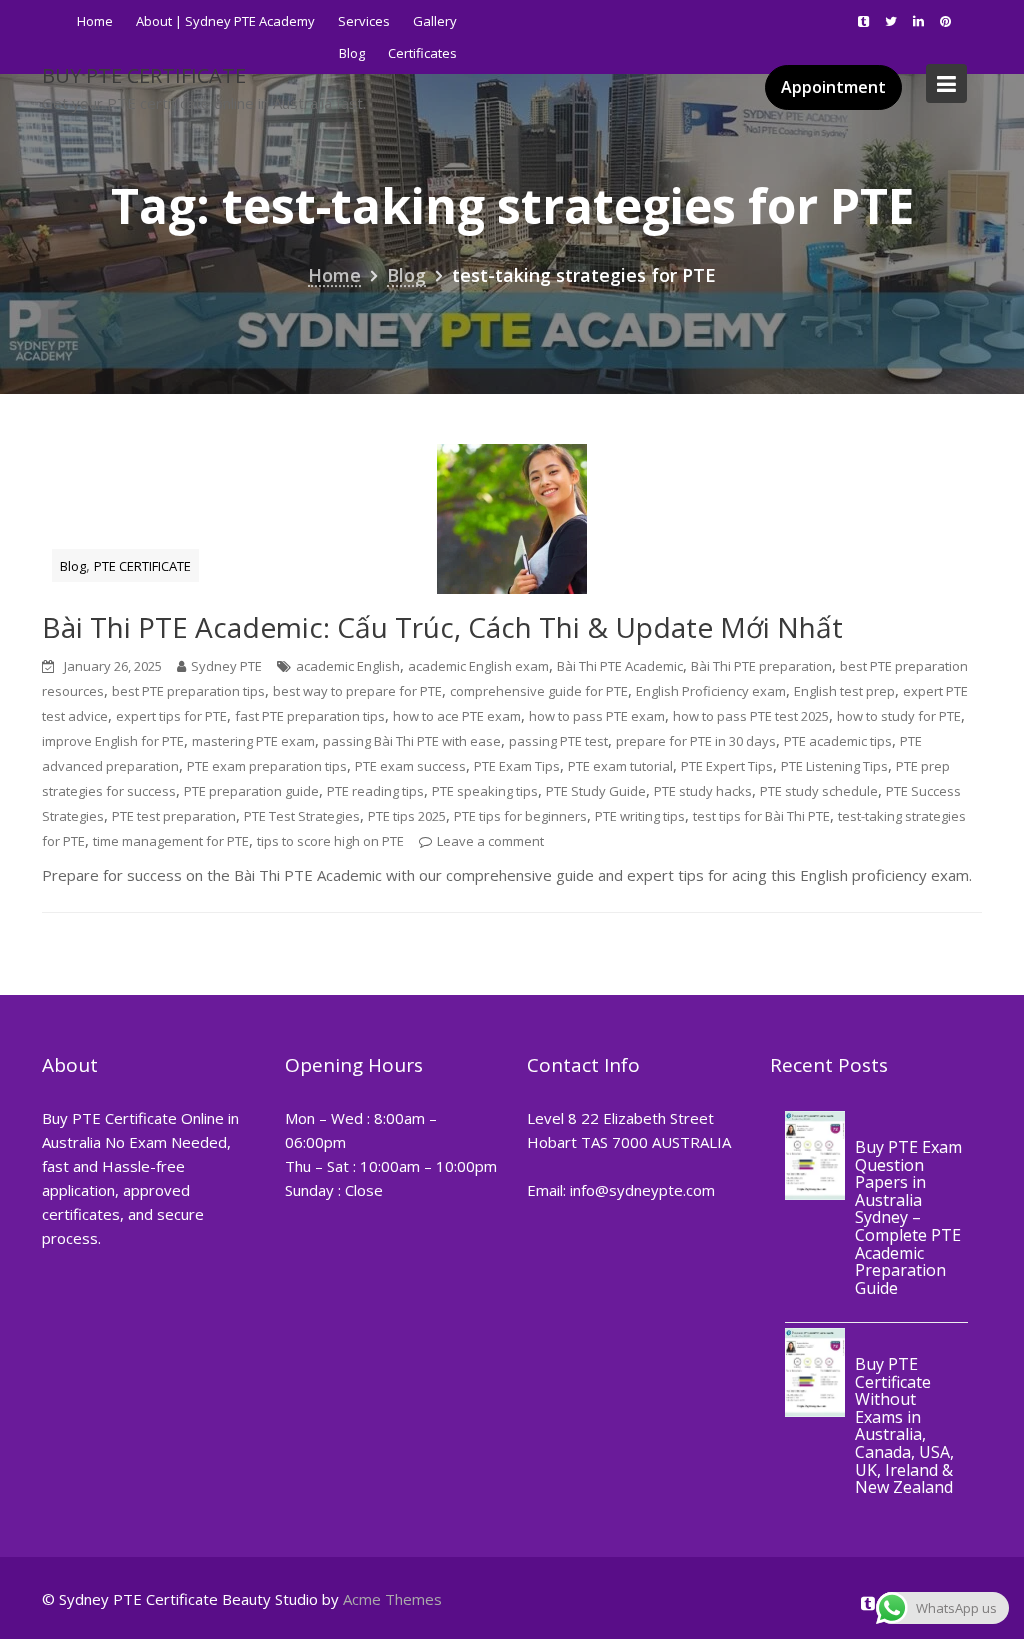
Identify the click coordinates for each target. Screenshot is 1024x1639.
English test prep (844, 691)
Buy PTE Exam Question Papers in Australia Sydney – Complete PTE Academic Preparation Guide (908, 1217)
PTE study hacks (703, 791)
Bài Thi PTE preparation (761, 666)
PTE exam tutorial (620, 766)
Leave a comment (490, 841)
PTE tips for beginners (520, 816)
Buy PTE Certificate (144, 75)
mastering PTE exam (253, 741)
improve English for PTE (113, 741)
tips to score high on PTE (330, 841)
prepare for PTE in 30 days (696, 741)
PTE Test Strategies (302, 816)
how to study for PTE (899, 716)
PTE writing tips (640, 816)
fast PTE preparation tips (310, 716)
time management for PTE (171, 841)
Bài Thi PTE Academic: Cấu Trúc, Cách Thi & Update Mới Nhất (442, 627)
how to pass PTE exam (597, 716)
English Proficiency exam (711, 691)
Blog (73, 566)
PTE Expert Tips (727, 766)
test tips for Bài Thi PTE (761, 816)
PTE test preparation (174, 816)
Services (364, 21)
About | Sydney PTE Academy (225, 21)
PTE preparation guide (251, 791)
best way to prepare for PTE (357, 691)
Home (95, 21)
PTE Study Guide (596, 791)
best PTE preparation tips (188, 691)
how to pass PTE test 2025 (751, 716)
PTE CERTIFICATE (142, 566)
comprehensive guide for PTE (539, 691)
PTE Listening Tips (834, 766)
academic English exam (478, 666)
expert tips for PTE (171, 716)
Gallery (435, 21)
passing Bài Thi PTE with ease (412, 741)
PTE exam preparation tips (267, 766)
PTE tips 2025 (407, 816)
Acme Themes (392, 1599)
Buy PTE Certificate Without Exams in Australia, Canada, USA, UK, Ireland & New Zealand (904, 1426)
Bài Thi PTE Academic (620, 666)
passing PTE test (558, 741)
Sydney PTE (226, 666)
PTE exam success (410, 766)
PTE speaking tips (485, 791)
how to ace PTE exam (457, 716)
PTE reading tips (375, 791)
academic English (348, 666)
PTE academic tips (838, 741)
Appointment (833, 87)
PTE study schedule (819, 791)
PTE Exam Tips (517, 766)
